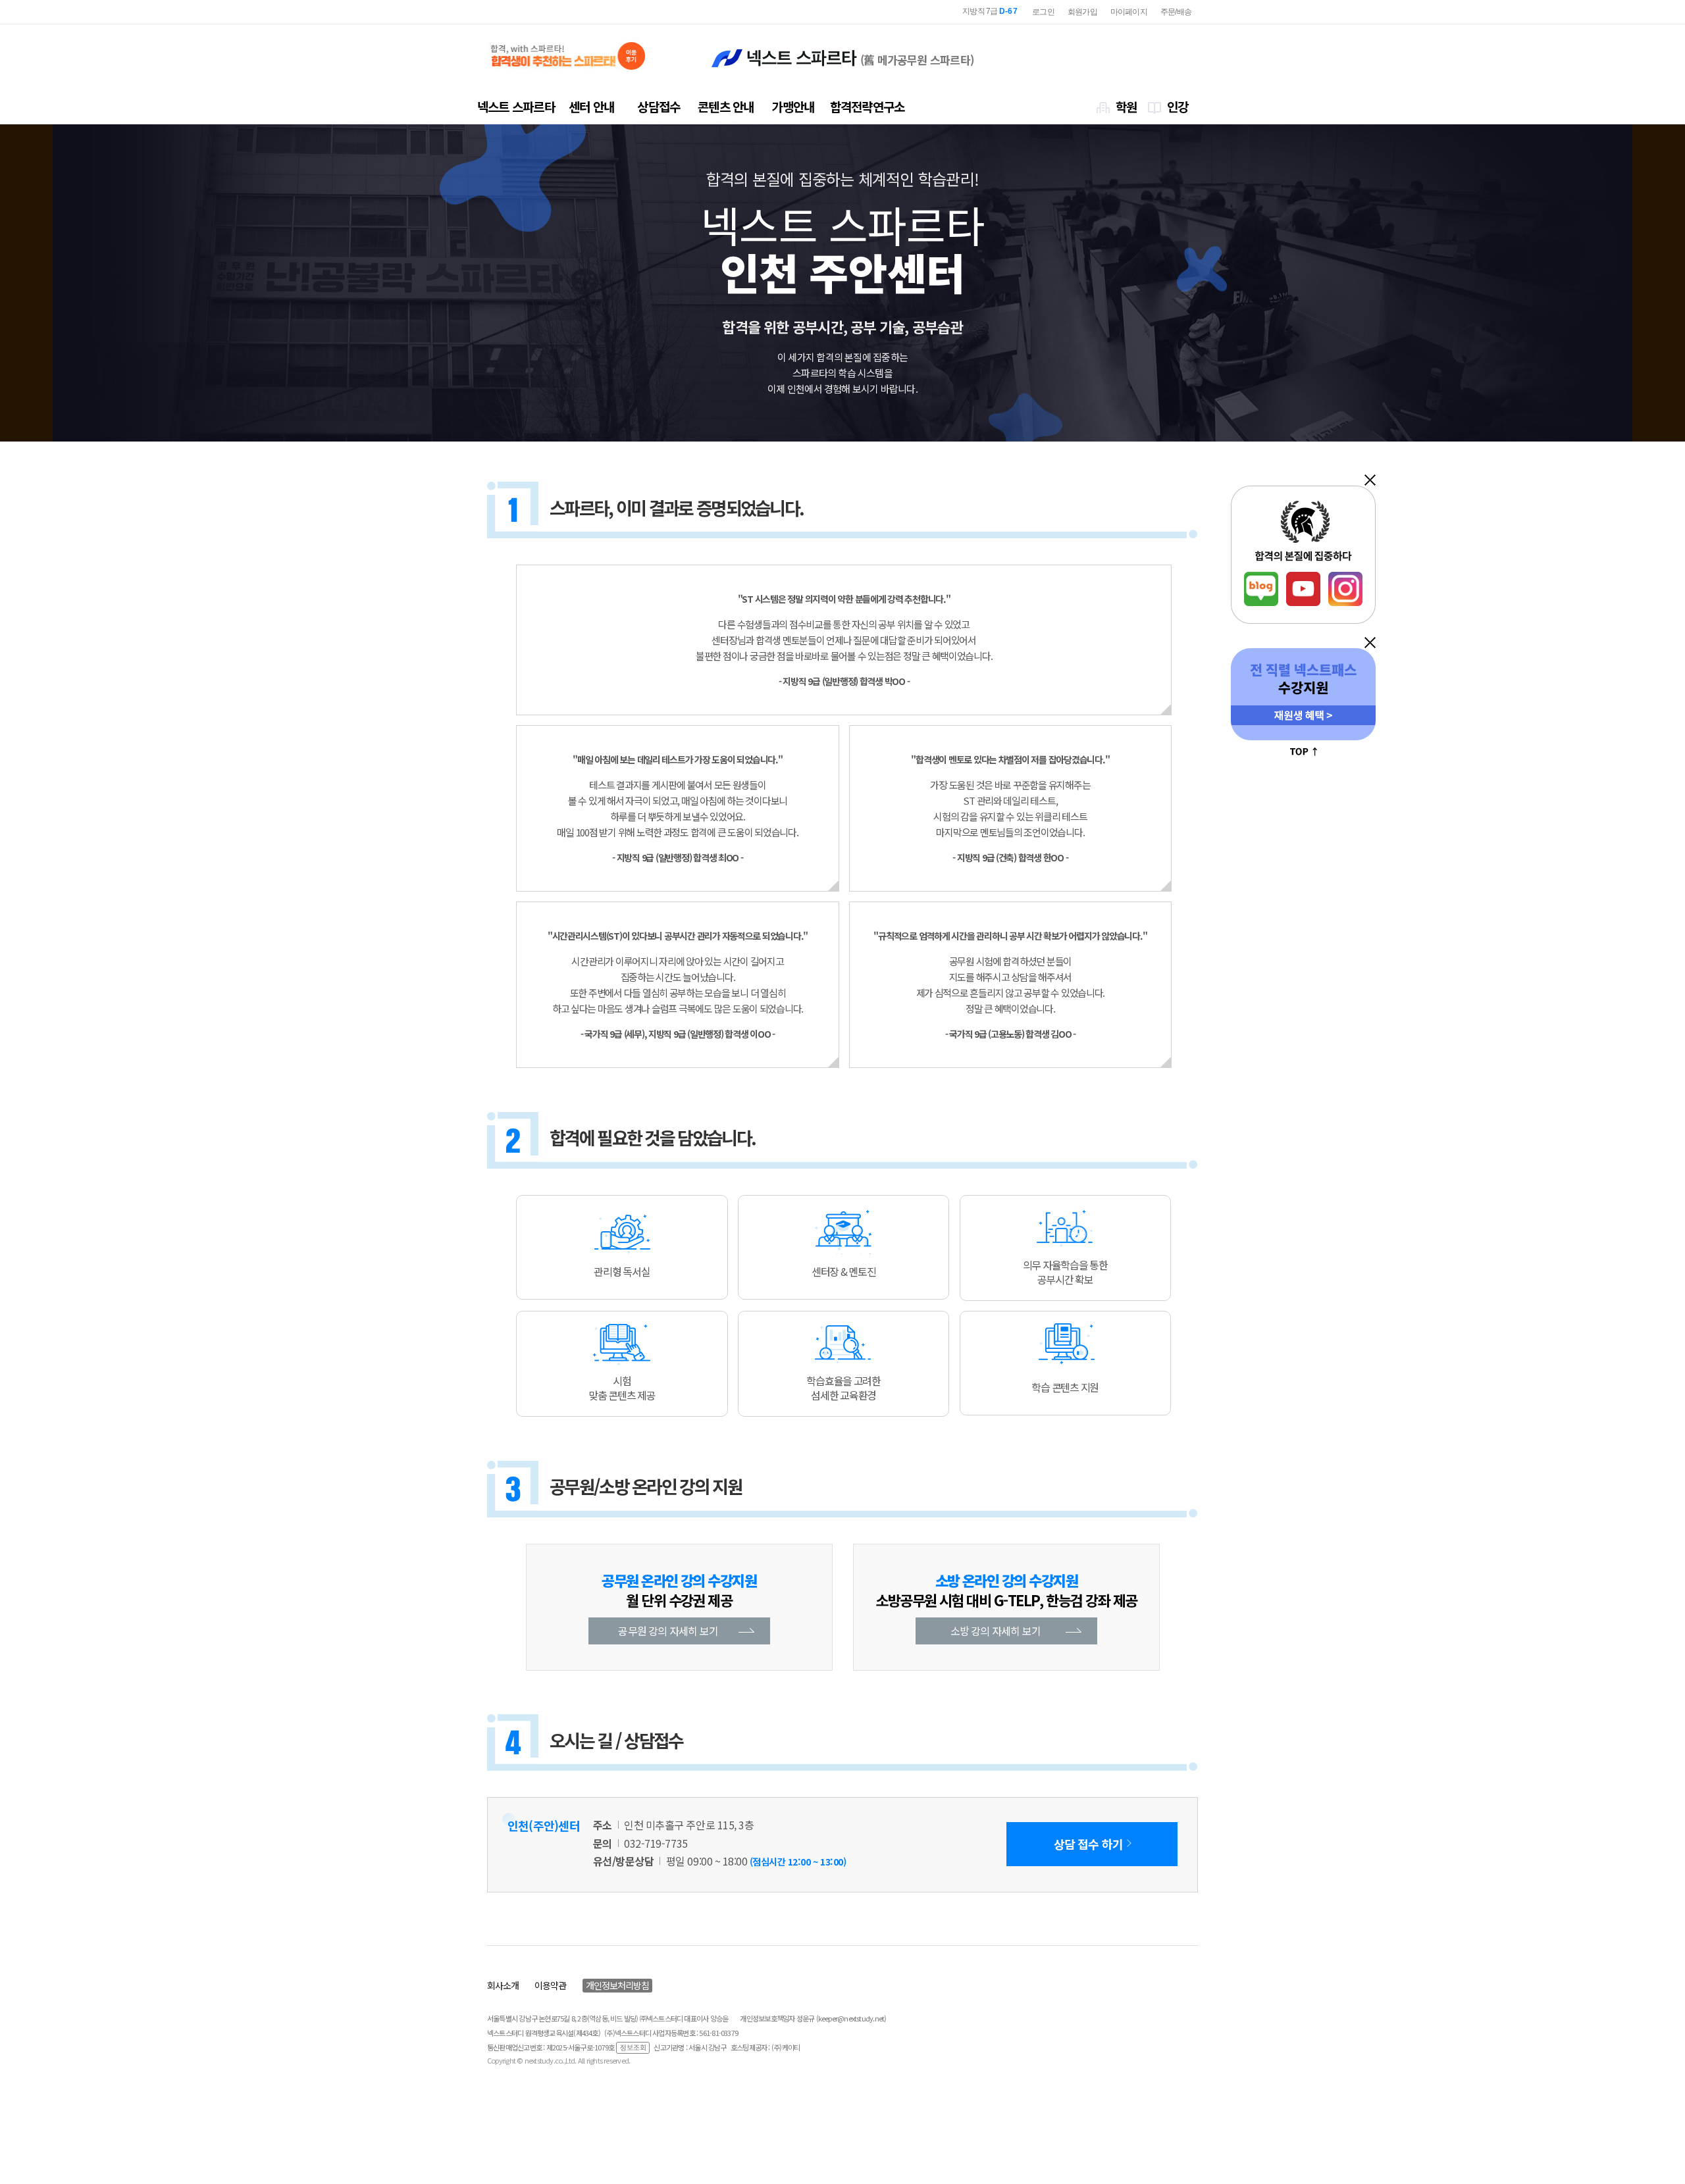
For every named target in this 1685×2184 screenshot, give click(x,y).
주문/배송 (1176, 12)
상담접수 (659, 106)
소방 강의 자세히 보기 (996, 1631)
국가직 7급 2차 (984, 11)
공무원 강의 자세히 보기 (668, 1631)
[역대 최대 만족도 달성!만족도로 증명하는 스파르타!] (568, 56)
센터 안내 (591, 106)
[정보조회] (633, 2047)
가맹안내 (793, 106)
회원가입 (1082, 12)
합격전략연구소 (868, 106)
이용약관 (550, 1985)
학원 (1126, 106)
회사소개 (503, 1985)
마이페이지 (1129, 12)
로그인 (1043, 12)
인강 (1178, 106)
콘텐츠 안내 (726, 106)
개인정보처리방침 (617, 1985)
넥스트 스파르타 (516, 106)
